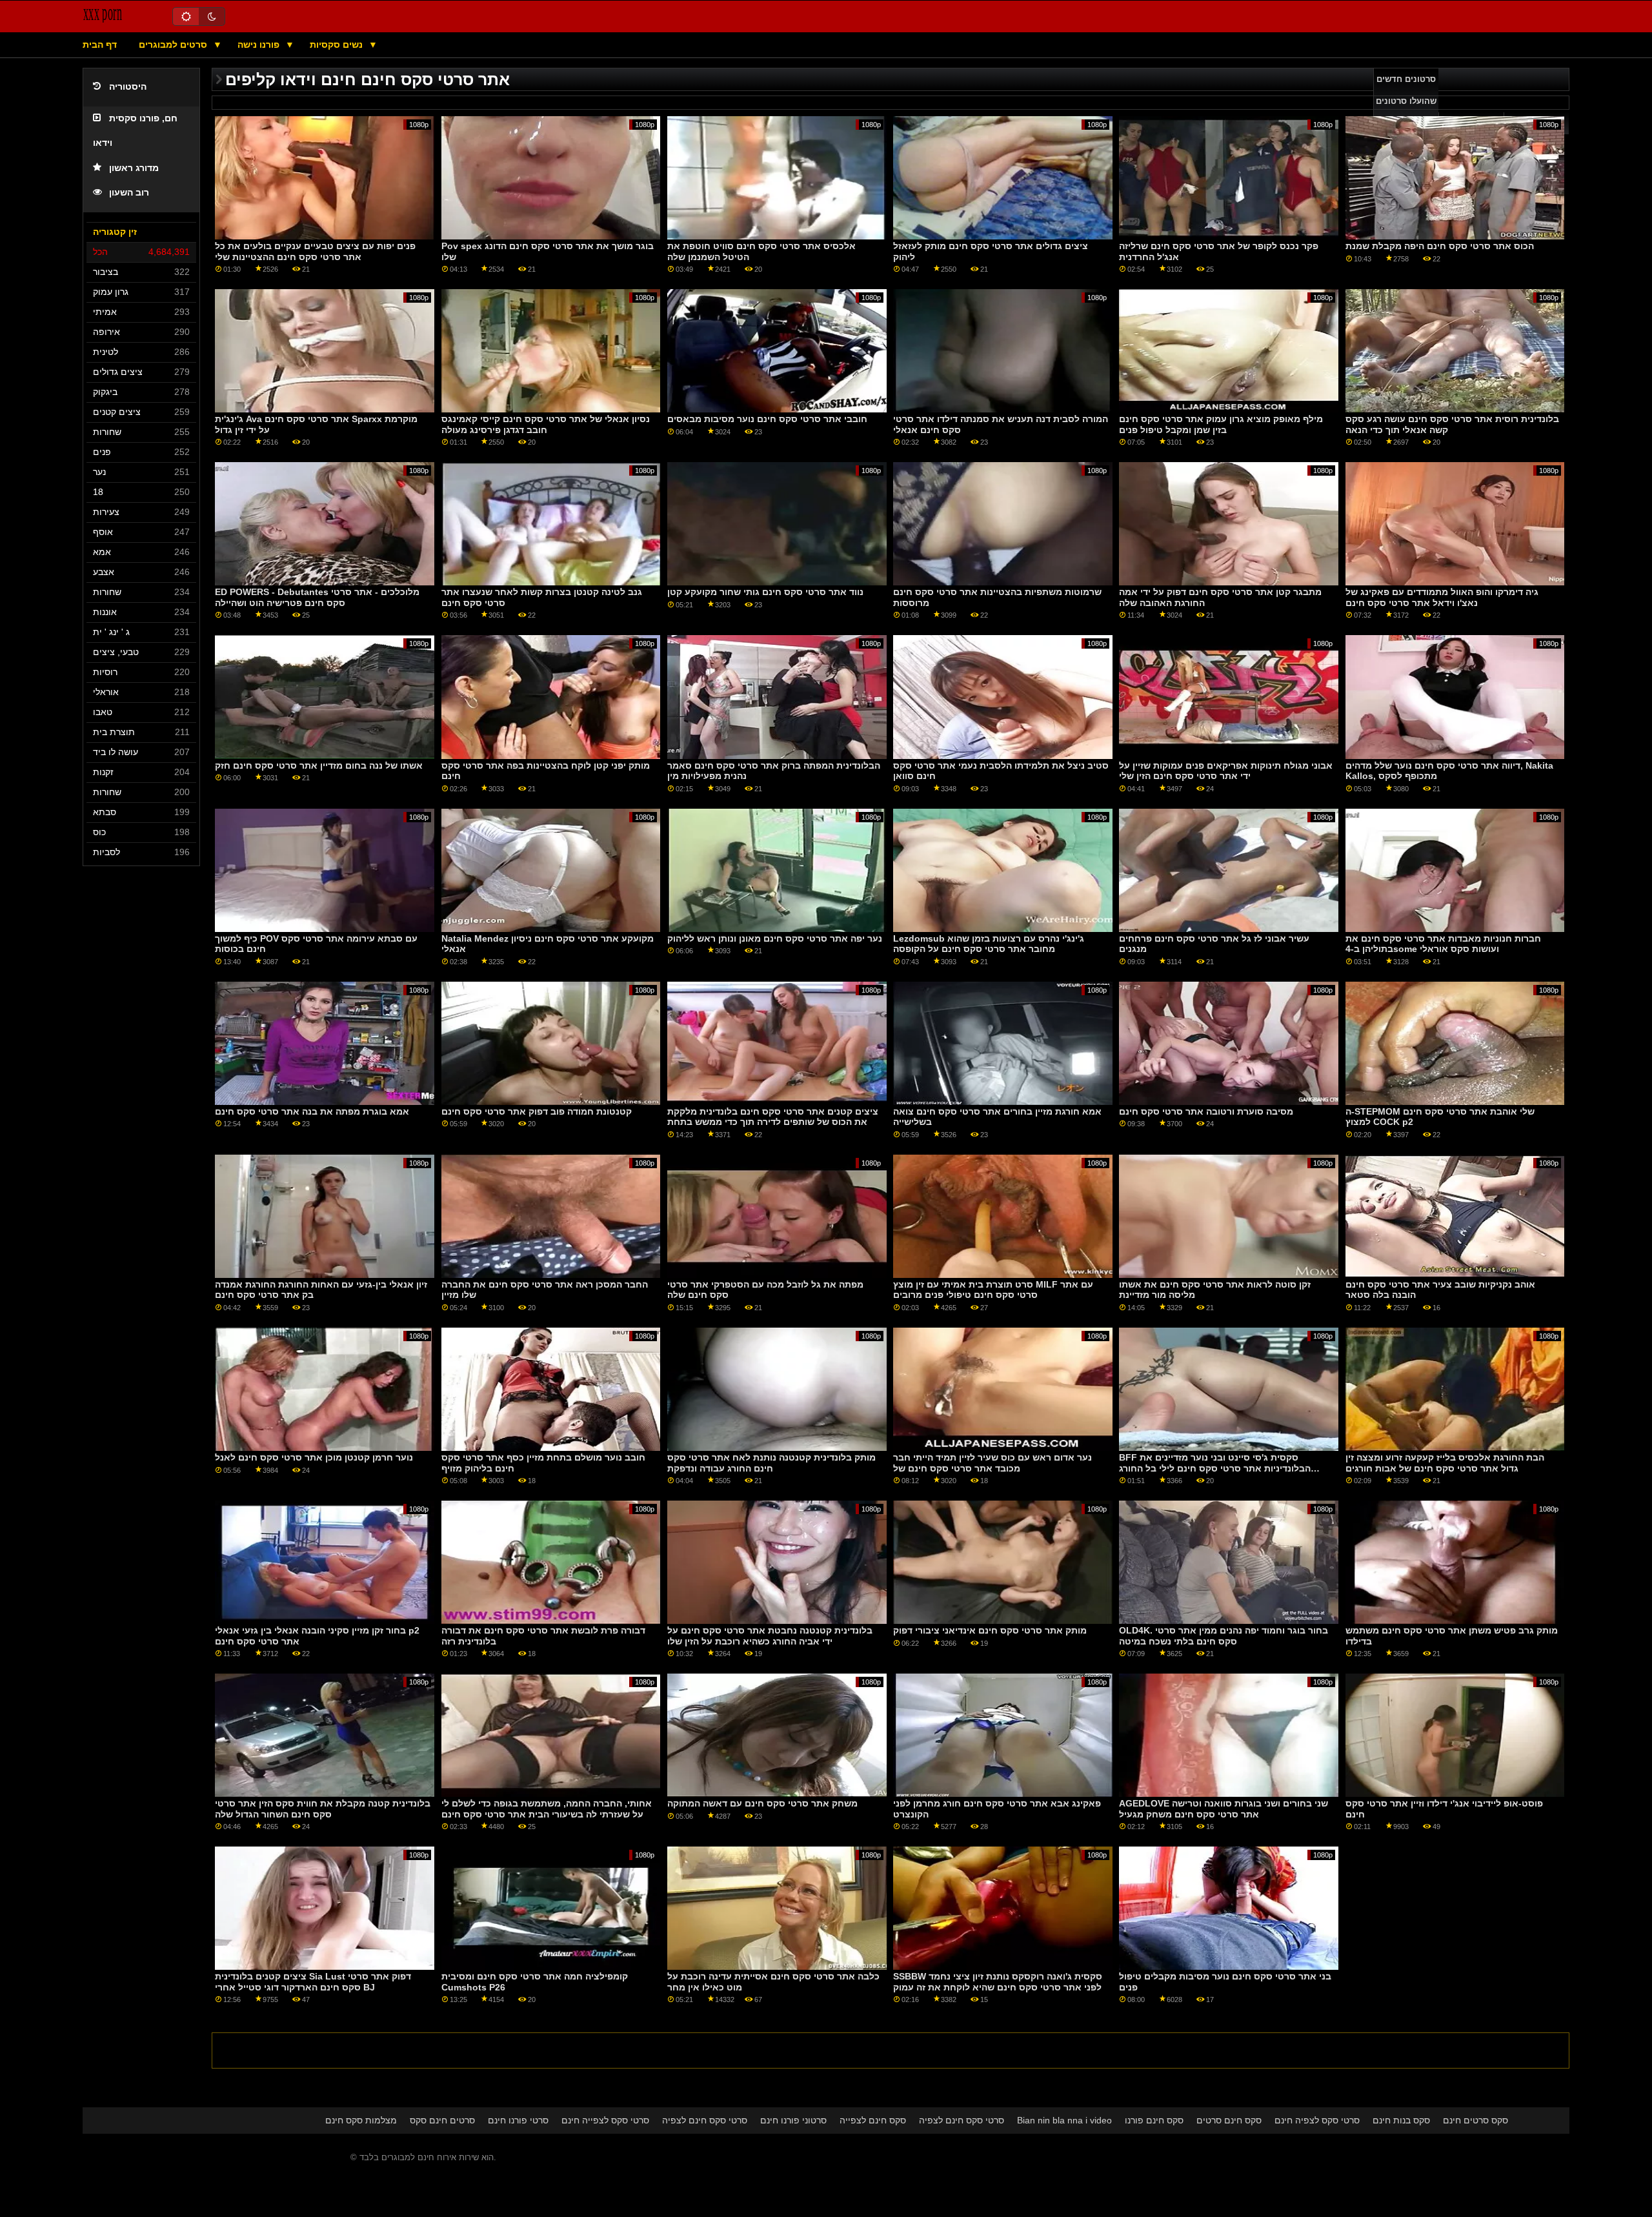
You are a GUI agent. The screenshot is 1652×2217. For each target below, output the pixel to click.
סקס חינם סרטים (1229, 2120)
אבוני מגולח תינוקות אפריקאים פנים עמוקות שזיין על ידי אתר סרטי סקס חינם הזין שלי (1226, 771)
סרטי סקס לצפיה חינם (1317, 2120)
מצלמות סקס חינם (361, 2120)
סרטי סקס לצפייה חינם (605, 2120)
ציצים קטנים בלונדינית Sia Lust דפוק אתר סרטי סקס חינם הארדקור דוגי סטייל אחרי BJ (313, 1982)
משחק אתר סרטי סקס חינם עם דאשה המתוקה (762, 1803)
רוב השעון (129, 193)
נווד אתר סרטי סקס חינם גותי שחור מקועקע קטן (765, 592)
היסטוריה (128, 87)
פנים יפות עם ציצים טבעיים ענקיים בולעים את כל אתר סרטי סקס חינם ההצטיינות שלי (315, 251)
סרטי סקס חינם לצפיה (705, 2120)
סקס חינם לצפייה (873, 2120)
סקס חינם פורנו (1154, 2120)
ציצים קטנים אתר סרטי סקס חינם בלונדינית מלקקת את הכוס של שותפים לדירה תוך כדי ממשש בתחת (773, 1117)
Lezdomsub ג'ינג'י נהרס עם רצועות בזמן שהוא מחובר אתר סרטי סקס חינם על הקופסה (989, 944)
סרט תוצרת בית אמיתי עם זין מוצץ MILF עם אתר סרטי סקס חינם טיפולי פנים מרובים (993, 1290)
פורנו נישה (260, 45)
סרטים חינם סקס (442, 2120)
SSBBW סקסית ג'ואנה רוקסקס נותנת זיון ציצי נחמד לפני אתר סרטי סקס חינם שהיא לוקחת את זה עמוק (998, 1982)
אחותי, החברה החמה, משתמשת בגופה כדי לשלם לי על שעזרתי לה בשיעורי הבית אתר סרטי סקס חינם (547, 1809)
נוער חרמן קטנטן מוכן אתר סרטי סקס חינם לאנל (314, 1457)
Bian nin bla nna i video (1064, 2120)
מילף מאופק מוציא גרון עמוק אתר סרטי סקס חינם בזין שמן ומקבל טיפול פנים (1221, 424)
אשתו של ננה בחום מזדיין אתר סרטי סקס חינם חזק (319, 765)
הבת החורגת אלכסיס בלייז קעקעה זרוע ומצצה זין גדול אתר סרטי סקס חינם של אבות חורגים (1445, 1463)
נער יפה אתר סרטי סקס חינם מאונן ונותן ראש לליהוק (775, 938)
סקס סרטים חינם (1476, 2120)
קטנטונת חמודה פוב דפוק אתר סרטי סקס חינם (537, 1111)
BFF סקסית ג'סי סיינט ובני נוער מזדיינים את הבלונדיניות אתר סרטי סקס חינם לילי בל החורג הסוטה (1215, 1468)
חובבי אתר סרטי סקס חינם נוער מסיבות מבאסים (767, 419)
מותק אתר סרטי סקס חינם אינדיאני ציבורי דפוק (990, 1630)
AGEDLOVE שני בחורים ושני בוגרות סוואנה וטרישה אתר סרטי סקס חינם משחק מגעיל (1224, 1809)
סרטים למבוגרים (174, 45)
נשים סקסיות (337, 45)
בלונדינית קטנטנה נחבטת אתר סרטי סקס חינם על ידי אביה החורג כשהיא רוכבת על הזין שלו (770, 1636)
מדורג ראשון (134, 168)
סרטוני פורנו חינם (793, 2120)
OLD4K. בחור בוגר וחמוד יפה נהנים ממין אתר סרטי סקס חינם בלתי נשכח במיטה (1224, 1636)
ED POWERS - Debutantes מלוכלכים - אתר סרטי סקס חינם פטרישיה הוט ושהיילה (317, 597)
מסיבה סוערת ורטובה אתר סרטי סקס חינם (1206, 1111)
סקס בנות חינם (1401, 2120)
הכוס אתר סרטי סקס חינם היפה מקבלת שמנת (1440, 246)
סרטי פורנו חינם (518, 2120)
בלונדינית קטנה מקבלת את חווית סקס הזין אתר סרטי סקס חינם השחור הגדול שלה (323, 1809)
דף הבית (100, 45)
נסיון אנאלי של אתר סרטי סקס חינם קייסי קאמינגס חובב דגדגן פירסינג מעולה (546, 424)
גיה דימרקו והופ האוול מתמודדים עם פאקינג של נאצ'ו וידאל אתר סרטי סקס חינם (1442, 597)
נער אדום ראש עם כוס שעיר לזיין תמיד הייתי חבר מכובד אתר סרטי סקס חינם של (992, 1463)
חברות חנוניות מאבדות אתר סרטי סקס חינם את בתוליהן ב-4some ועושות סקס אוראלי (1443, 944)
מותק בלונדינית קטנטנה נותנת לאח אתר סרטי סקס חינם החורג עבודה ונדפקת (771, 1463)
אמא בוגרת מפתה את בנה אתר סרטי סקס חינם (312, 1111)
